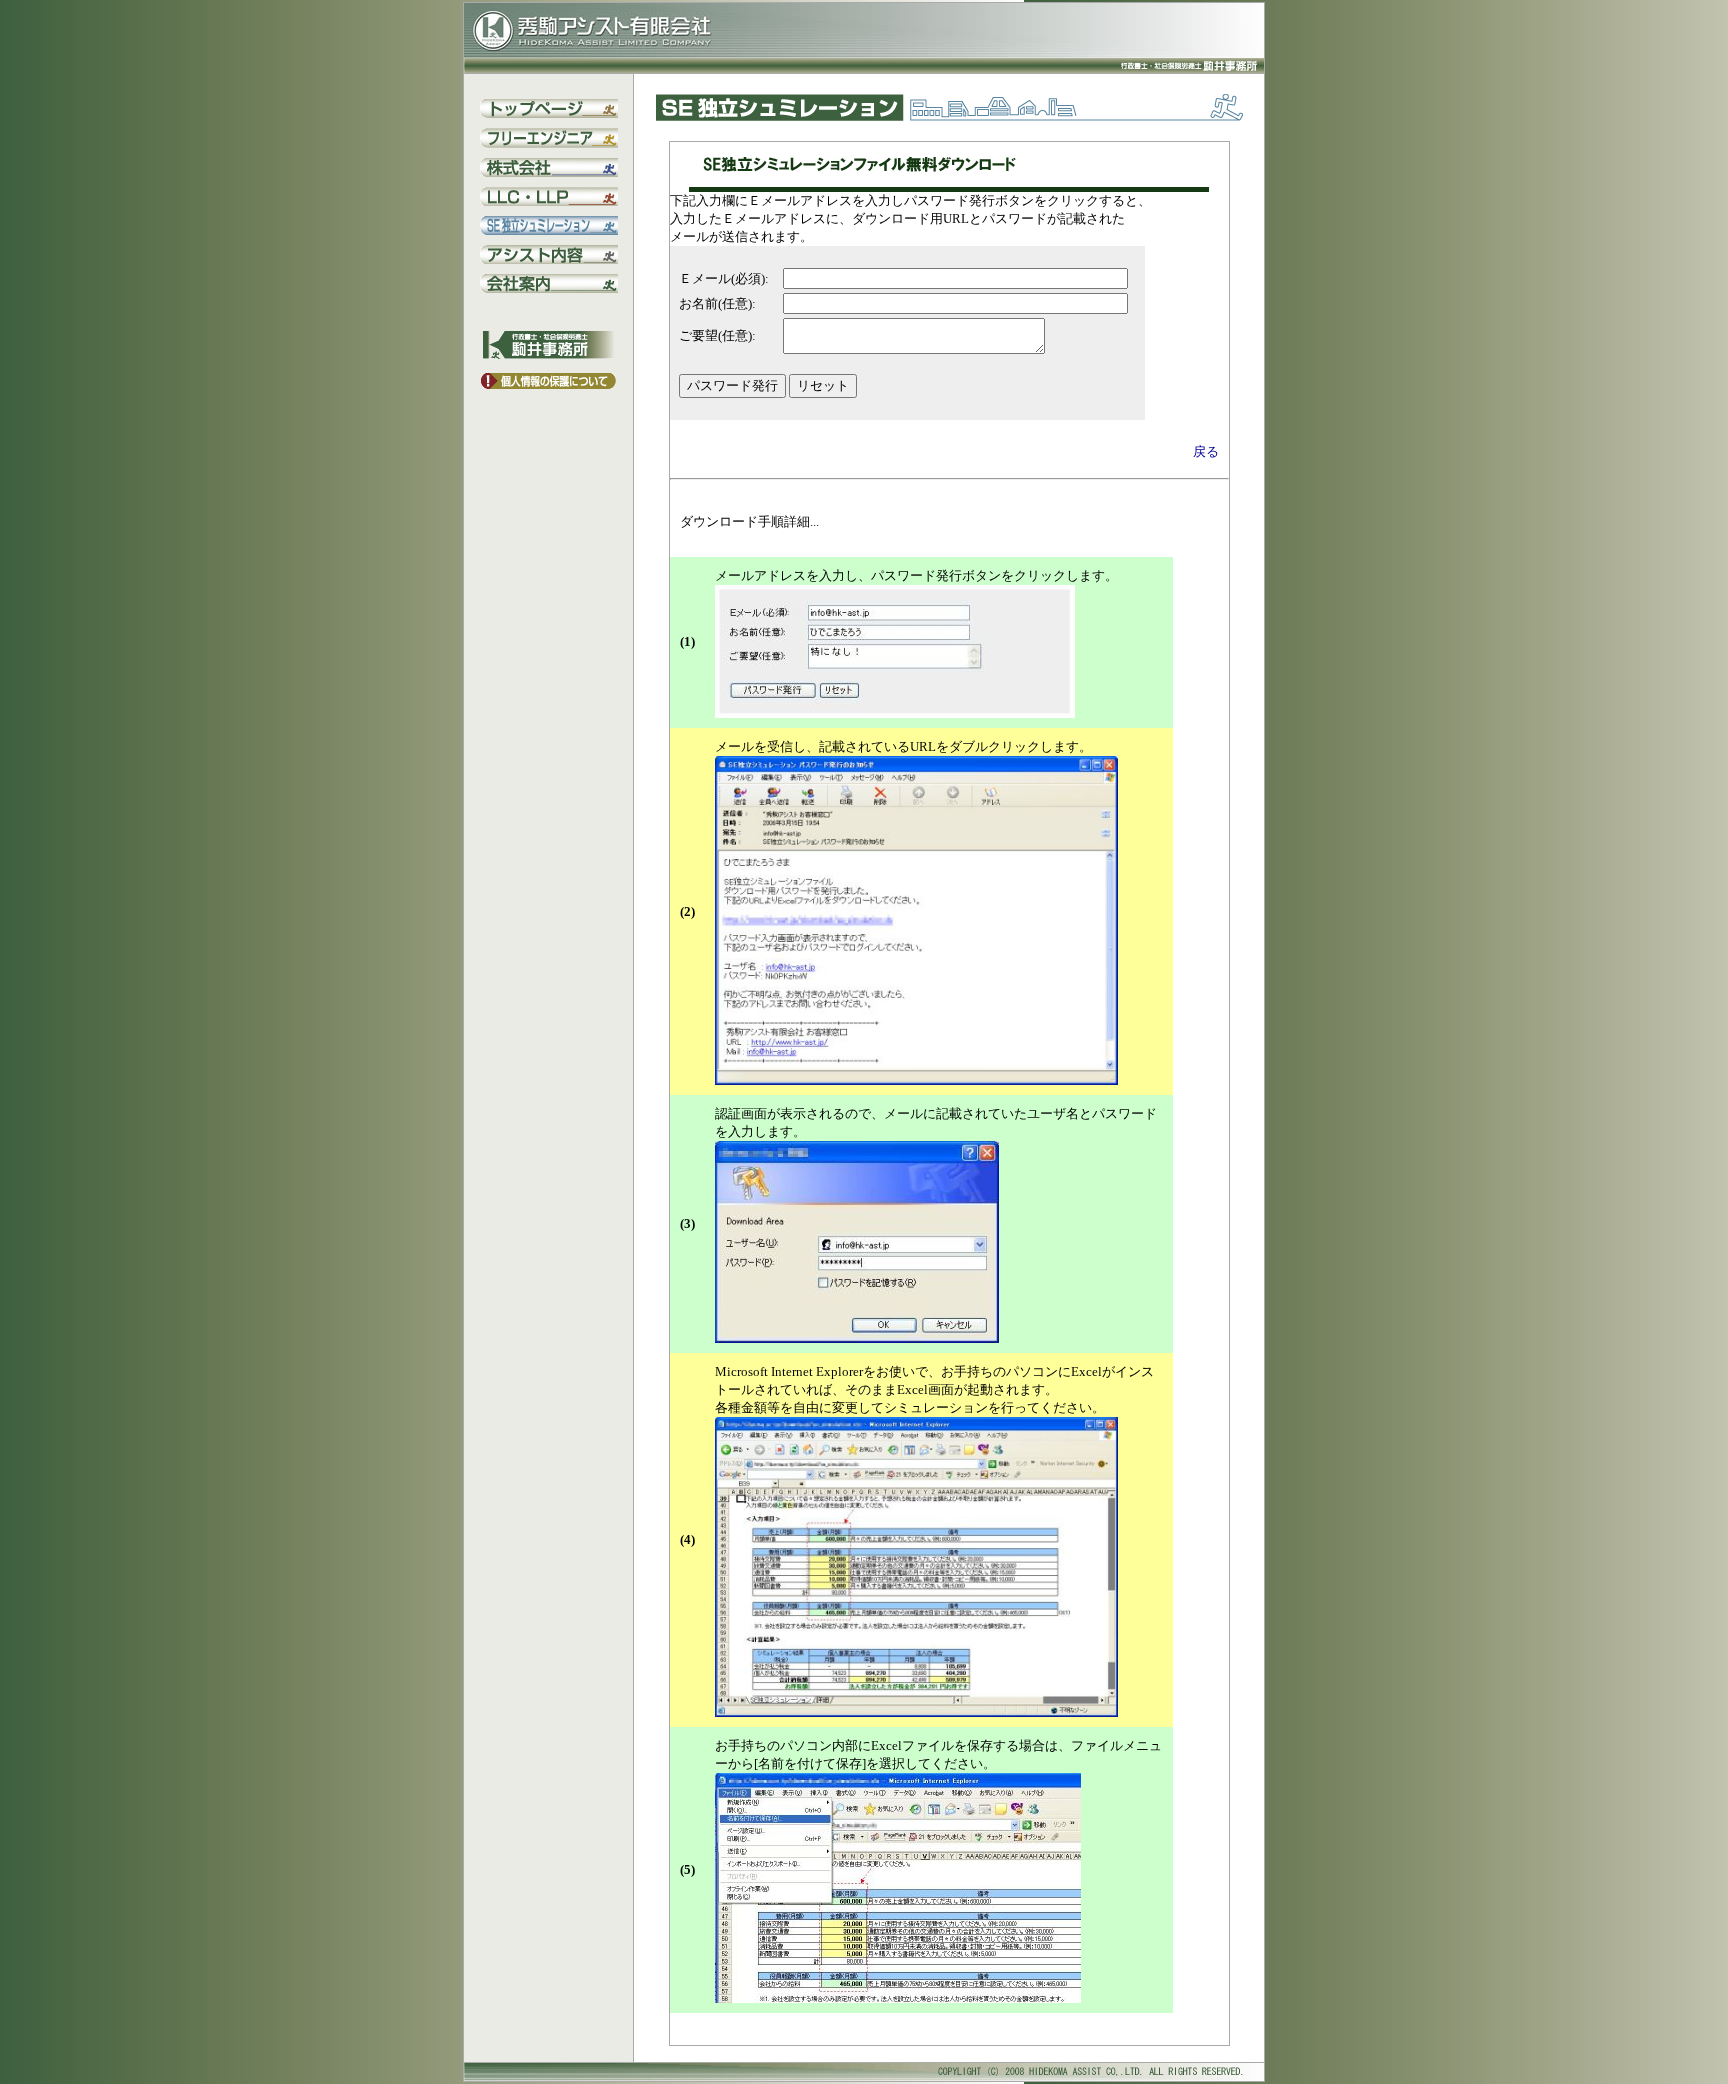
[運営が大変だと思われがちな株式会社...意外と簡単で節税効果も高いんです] (549, 172)
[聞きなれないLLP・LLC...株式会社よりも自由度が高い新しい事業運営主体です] (549, 201)
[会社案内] (549, 288)
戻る (1206, 451)
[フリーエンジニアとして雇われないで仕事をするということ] (549, 143)
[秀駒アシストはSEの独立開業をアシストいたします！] (549, 113)
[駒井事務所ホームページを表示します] (548, 354)
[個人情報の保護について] (548, 384)
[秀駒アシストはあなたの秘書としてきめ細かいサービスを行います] (549, 259)
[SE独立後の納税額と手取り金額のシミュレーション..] (549, 230)
